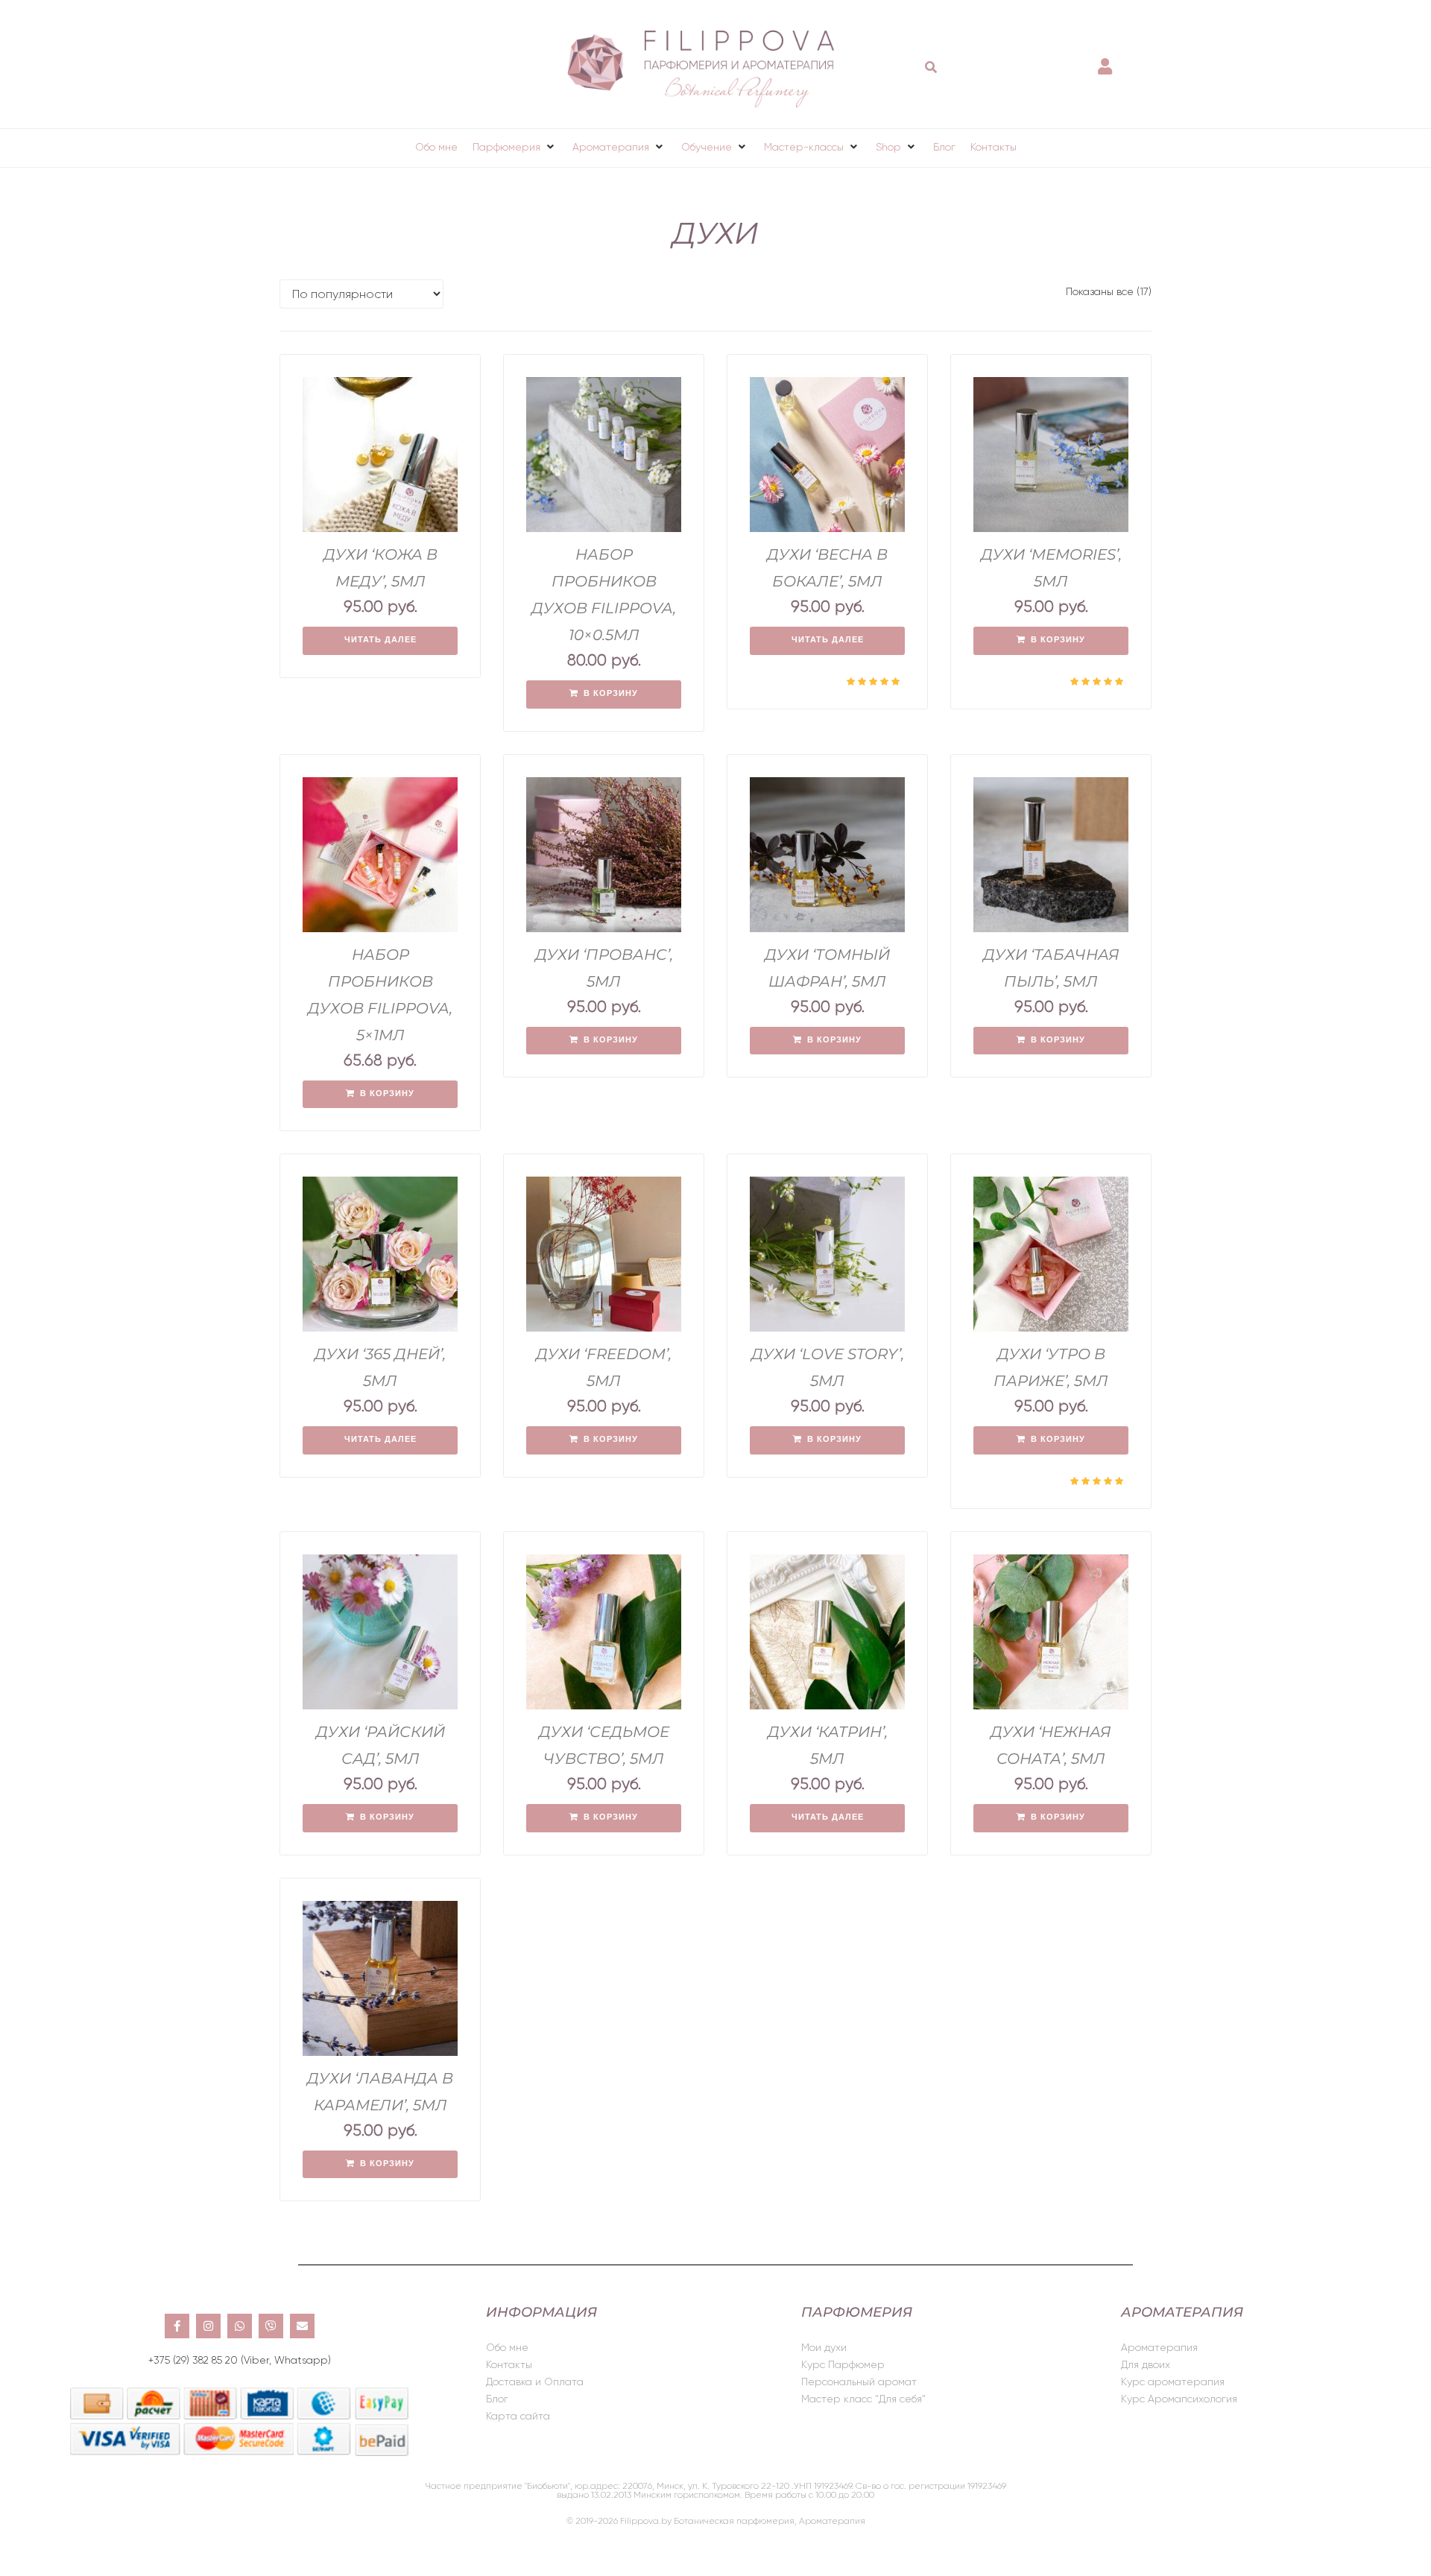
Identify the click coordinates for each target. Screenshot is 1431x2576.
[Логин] (1107, 59)
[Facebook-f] (177, 2326)
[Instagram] (208, 2326)
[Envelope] (302, 2326)
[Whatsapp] (240, 2326)
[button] (515, 147)
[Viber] (271, 2326)
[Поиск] (931, 67)
